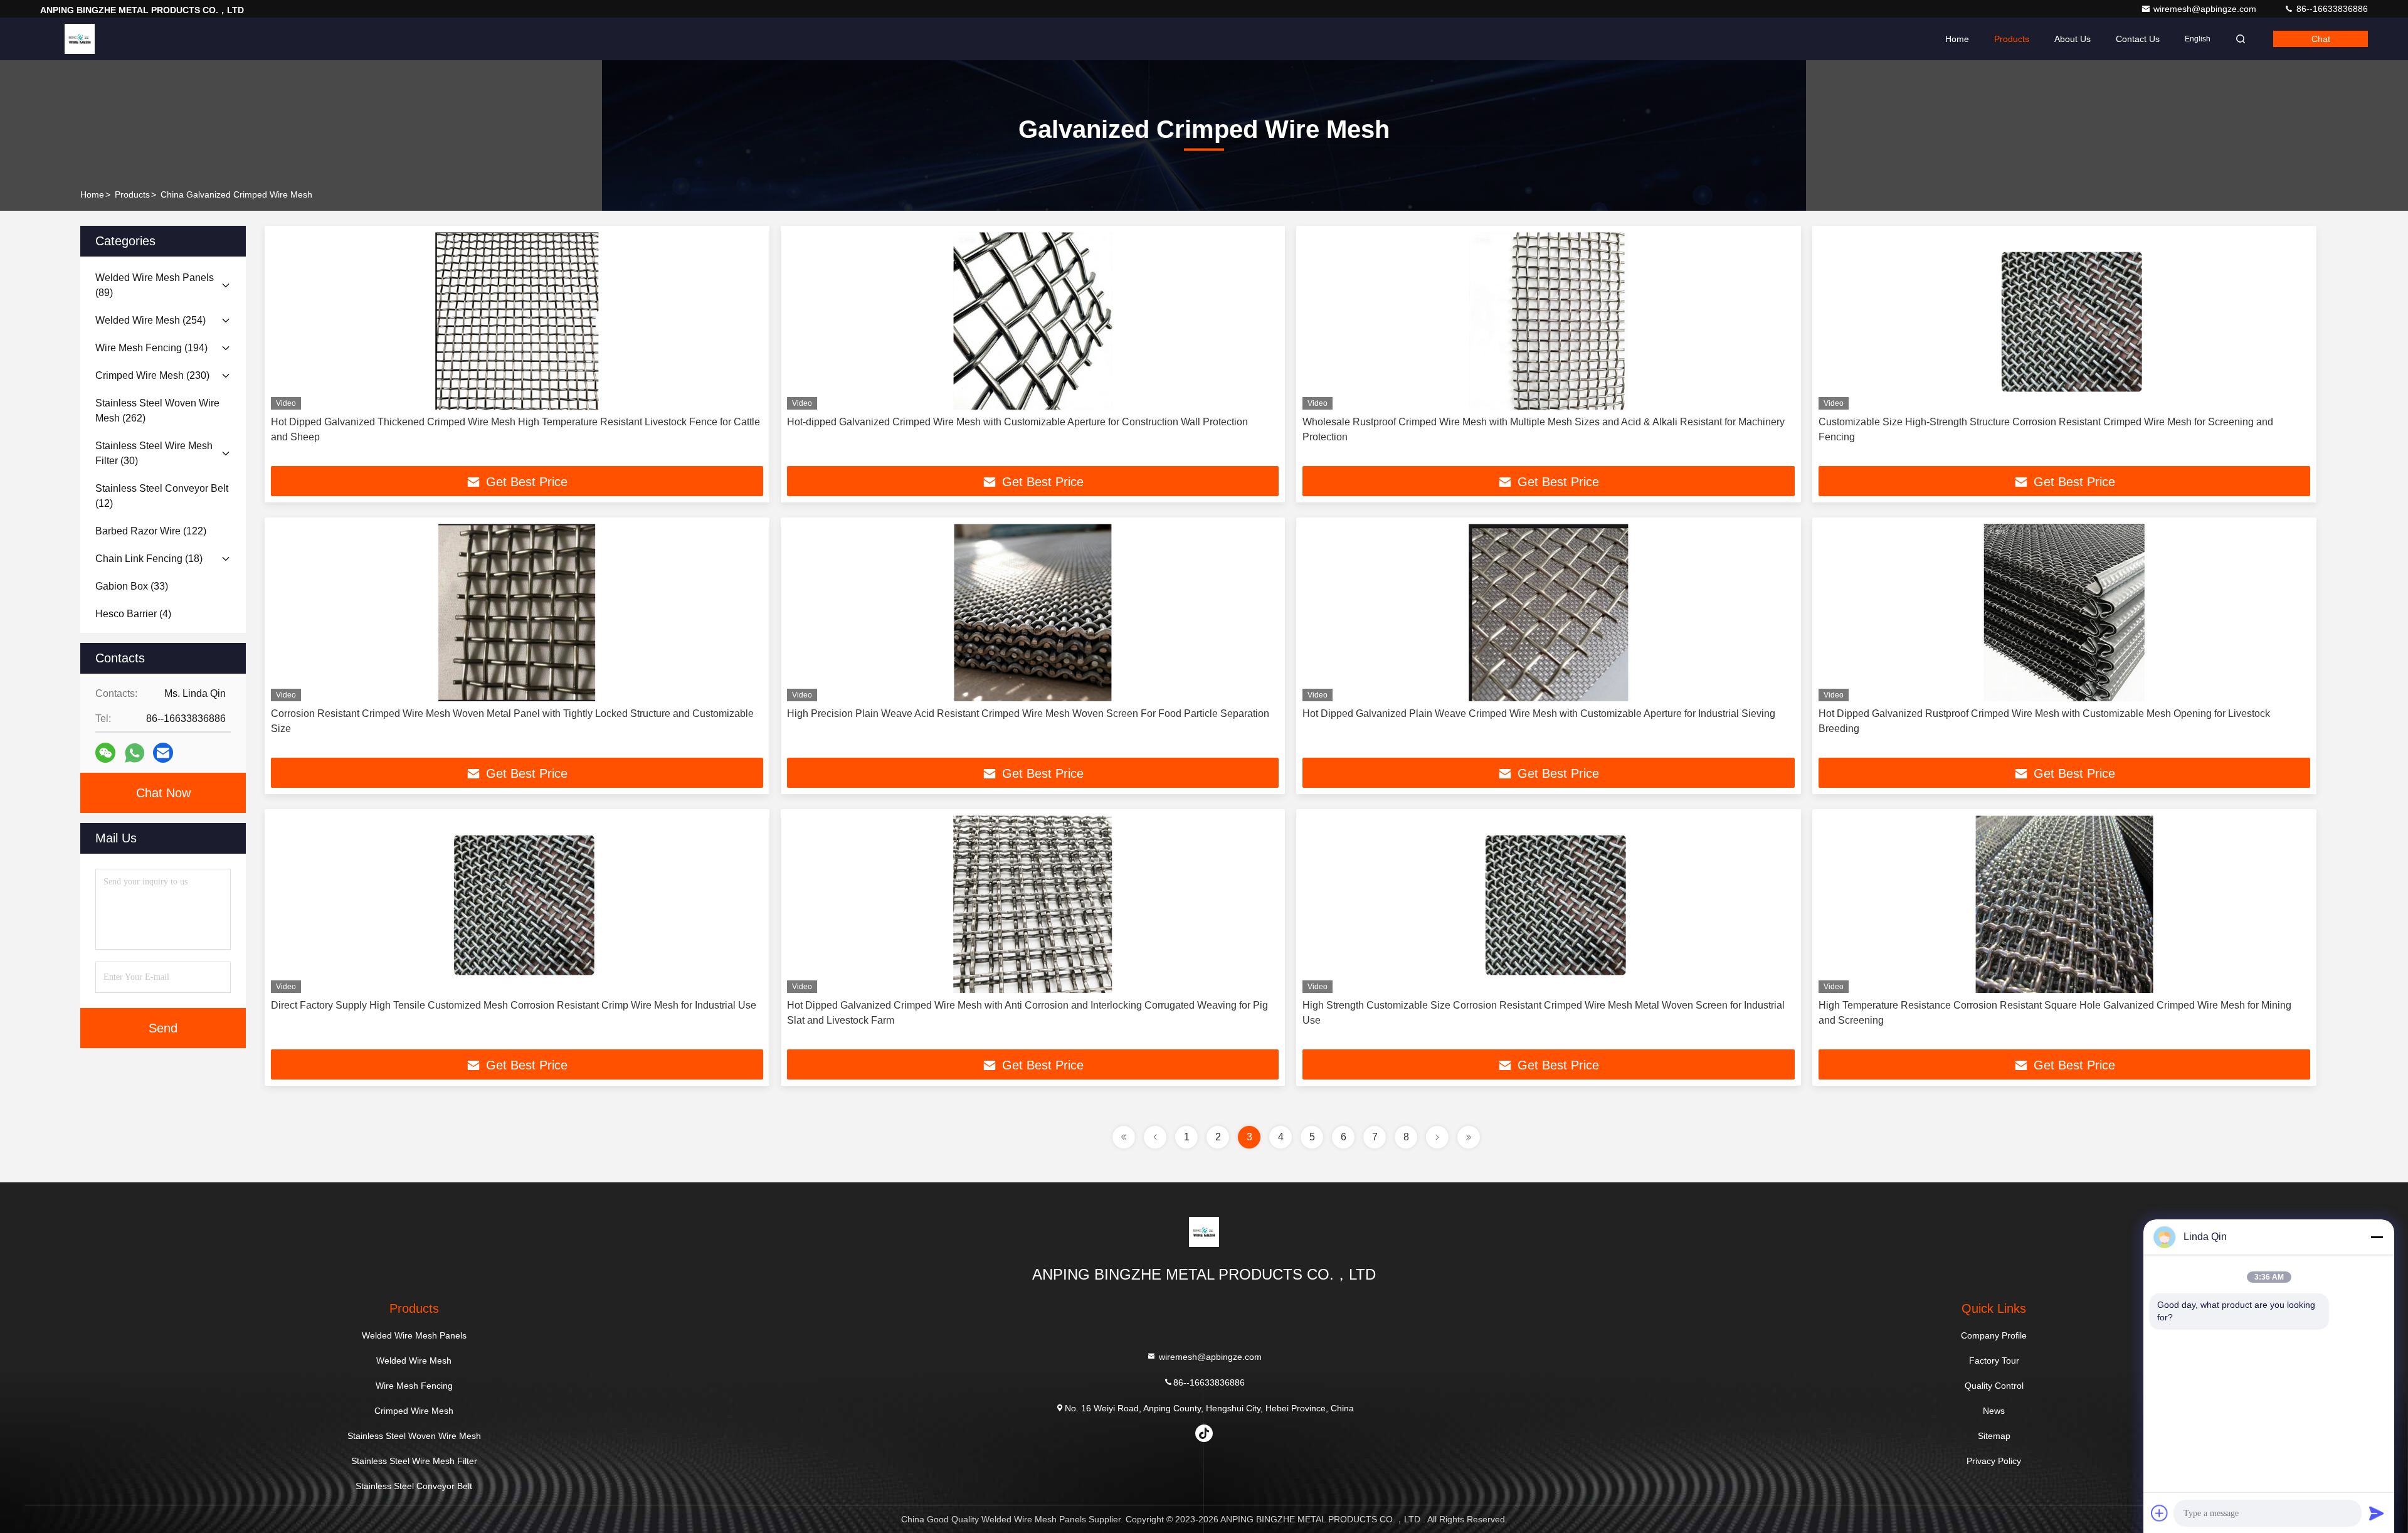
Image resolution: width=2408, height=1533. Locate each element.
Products (2012, 39)
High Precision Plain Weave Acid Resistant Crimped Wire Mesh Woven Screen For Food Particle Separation (1028, 713)
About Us (2073, 39)
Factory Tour (1994, 1361)
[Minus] (2377, 1237)
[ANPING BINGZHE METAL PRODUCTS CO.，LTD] (80, 39)
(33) (132, 586)
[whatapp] (135, 753)
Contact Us (2138, 39)
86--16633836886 (2331, 9)
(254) (150, 320)
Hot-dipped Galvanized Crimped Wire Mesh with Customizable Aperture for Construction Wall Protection (1017, 422)
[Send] (2377, 1513)
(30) (154, 453)
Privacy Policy (1994, 1461)
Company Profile (1994, 1335)
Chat (2321, 39)
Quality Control (1994, 1386)
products (132, 194)
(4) (133, 614)
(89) (155, 285)
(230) (152, 375)
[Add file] (2160, 1513)
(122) (151, 531)
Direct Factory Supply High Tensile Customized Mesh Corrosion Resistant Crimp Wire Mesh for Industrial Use (514, 1005)
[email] (163, 753)
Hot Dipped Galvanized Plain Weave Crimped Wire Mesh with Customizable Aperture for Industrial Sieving (1539, 713)
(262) (157, 411)
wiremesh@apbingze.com (2206, 9)
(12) (162, 496)
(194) (151, 348)
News (1994, 1411)
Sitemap (1994, 1436)
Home (1957, 39)
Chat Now (163, 793)
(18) (149, 559)
